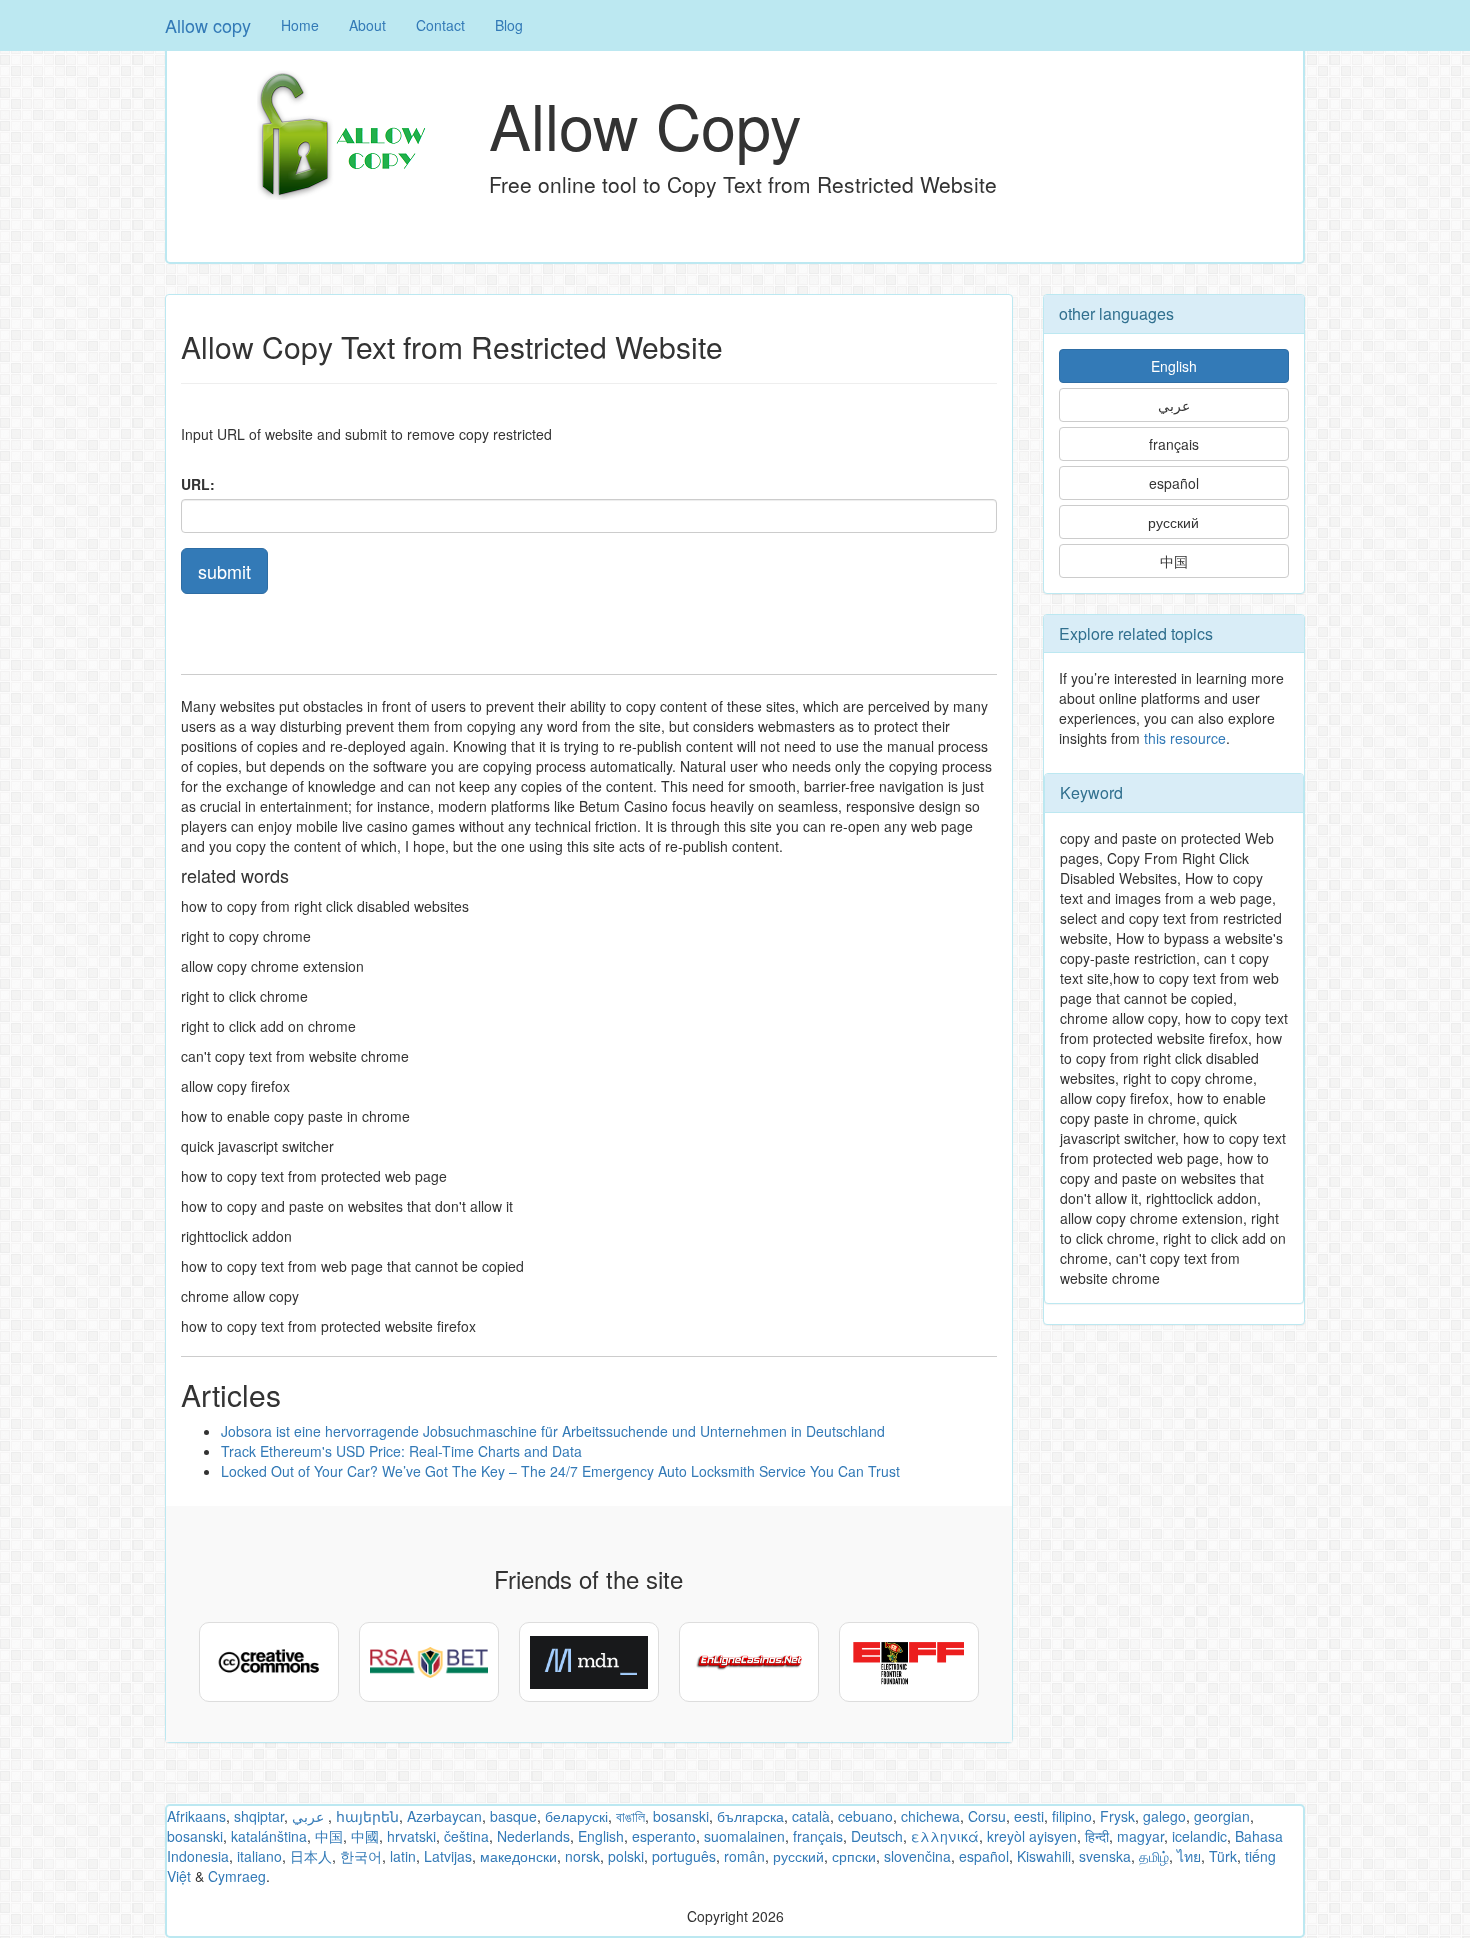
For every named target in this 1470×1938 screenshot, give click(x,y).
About (367, 25)
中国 (1174, 561)
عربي (1174, 405)
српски (854, 1856)
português (684, 1856)
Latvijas (448, 1856)
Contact (440, 25)
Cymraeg (237, 1876)
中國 (365, 1836)
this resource (1185, 738)
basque (513, 1816)
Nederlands (533, 1836)
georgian (1222, 1816)
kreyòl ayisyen (1032, 1836)
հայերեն (367, 1816)
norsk (582, 1856)
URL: (198, 484)
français (1174, 444)
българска (750, 1816)
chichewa (930, 1816)
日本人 (311, 1856)
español (1174, 483)
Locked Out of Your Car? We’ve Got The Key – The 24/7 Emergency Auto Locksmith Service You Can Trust (560, 1471)
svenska (1105, 1856)
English (1174, 366)
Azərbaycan (444, 1816)
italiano (259, 1856)
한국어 (361, 1856)
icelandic (1199, 1836)
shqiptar (259, 1816)
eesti (1029, 1816)
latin (403, 1856)
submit (224, 571)
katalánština (269, 1836)
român (744, 1856)
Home (300, 25)
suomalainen (744, 1836)
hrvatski (411, 1836)
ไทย (1189, 1856)
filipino (1072, 1816)
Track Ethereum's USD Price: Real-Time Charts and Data (401, 1451)
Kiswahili (1044, 1856)
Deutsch (877, 1836)
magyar (1140, 1836)
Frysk (1117, 1816)
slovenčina (917, 1856)
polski (626, 1856)
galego (1164, 1816)
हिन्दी (1097, 1836)
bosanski (681, 1816)
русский (1173, 522)
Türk (1223, 1856)
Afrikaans (196, 1816)
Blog (509, 25)
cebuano (865, 1816)
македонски (518, 1856)
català (811, 1816)
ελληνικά (945, 1836)
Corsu (987, 1816)
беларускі (576, 1816)
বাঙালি (630, 1816)
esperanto (664, 1836)
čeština (466, 1836)
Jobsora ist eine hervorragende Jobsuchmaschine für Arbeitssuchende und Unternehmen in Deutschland (553, 1431)
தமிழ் (1154, 1856)
